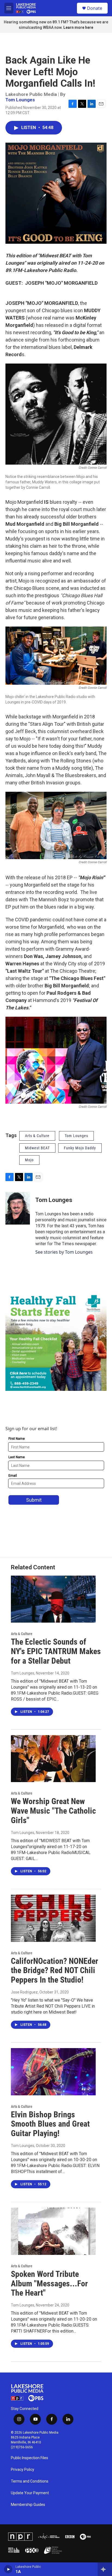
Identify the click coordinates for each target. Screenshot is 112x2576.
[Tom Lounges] (18, 1208)
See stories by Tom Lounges (64, 1252)
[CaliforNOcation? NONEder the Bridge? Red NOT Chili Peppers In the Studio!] (53, 1918)
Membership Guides (28, 2505)
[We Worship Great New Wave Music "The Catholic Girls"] (53, 1759)
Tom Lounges (20, 100)
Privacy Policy (23, 2470)
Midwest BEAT (37, 1148)
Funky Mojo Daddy (80, 1148)
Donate (95, 8)
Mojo (29, 1160)
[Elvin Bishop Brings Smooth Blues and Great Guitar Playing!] (53, 2072)
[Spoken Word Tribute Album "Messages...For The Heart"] (53, 2231)
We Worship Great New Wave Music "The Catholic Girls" (53, 1811)
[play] (8, 2569)
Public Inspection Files (29, 2458)
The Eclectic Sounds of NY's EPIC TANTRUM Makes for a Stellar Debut (56, 1651)
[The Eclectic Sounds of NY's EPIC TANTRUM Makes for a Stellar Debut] (53, 1599)
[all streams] (105, 2569)
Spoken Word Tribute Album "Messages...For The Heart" (49, 2284)
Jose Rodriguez (24, 1992)
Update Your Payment (30, 2493)
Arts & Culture (37, 1136)
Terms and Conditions (30, 2481)
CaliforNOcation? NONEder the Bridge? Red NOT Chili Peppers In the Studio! (55, 1971)
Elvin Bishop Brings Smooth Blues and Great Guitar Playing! (50, 2124)
